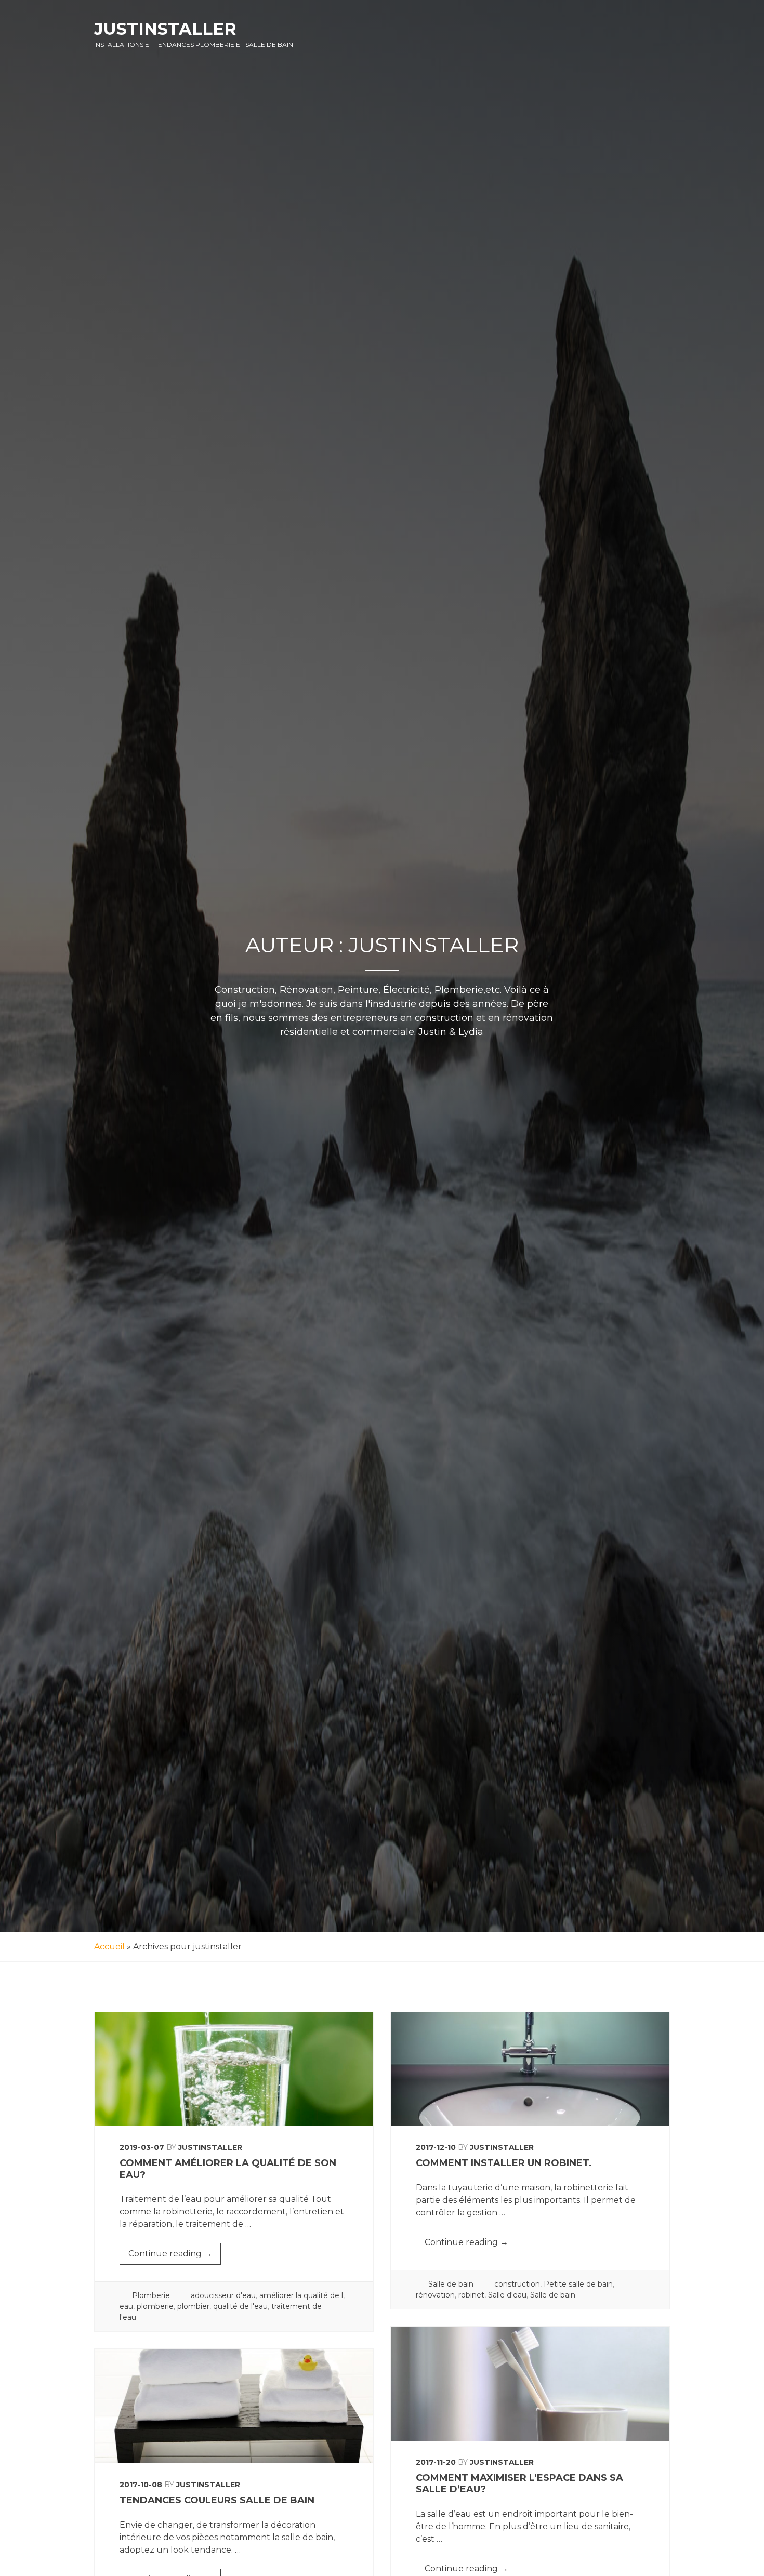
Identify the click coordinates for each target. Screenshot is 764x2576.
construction (517, 2284)
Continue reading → (175, 2256)
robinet (471, 2295)
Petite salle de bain (578, 2284)
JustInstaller (165, 29)
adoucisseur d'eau (223, 2295)
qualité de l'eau (240, 2306)
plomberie (155, 2306)
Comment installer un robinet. (504, 2163)
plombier (193, 2306)
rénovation (435, 2295)
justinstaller (210, 2147)
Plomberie (151, 2295)
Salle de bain (451, 2284)
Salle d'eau (507, 2295)
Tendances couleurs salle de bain (217, 2500)
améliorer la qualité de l (301, 2295)
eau (126, 2306)
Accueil (109, 1947)
